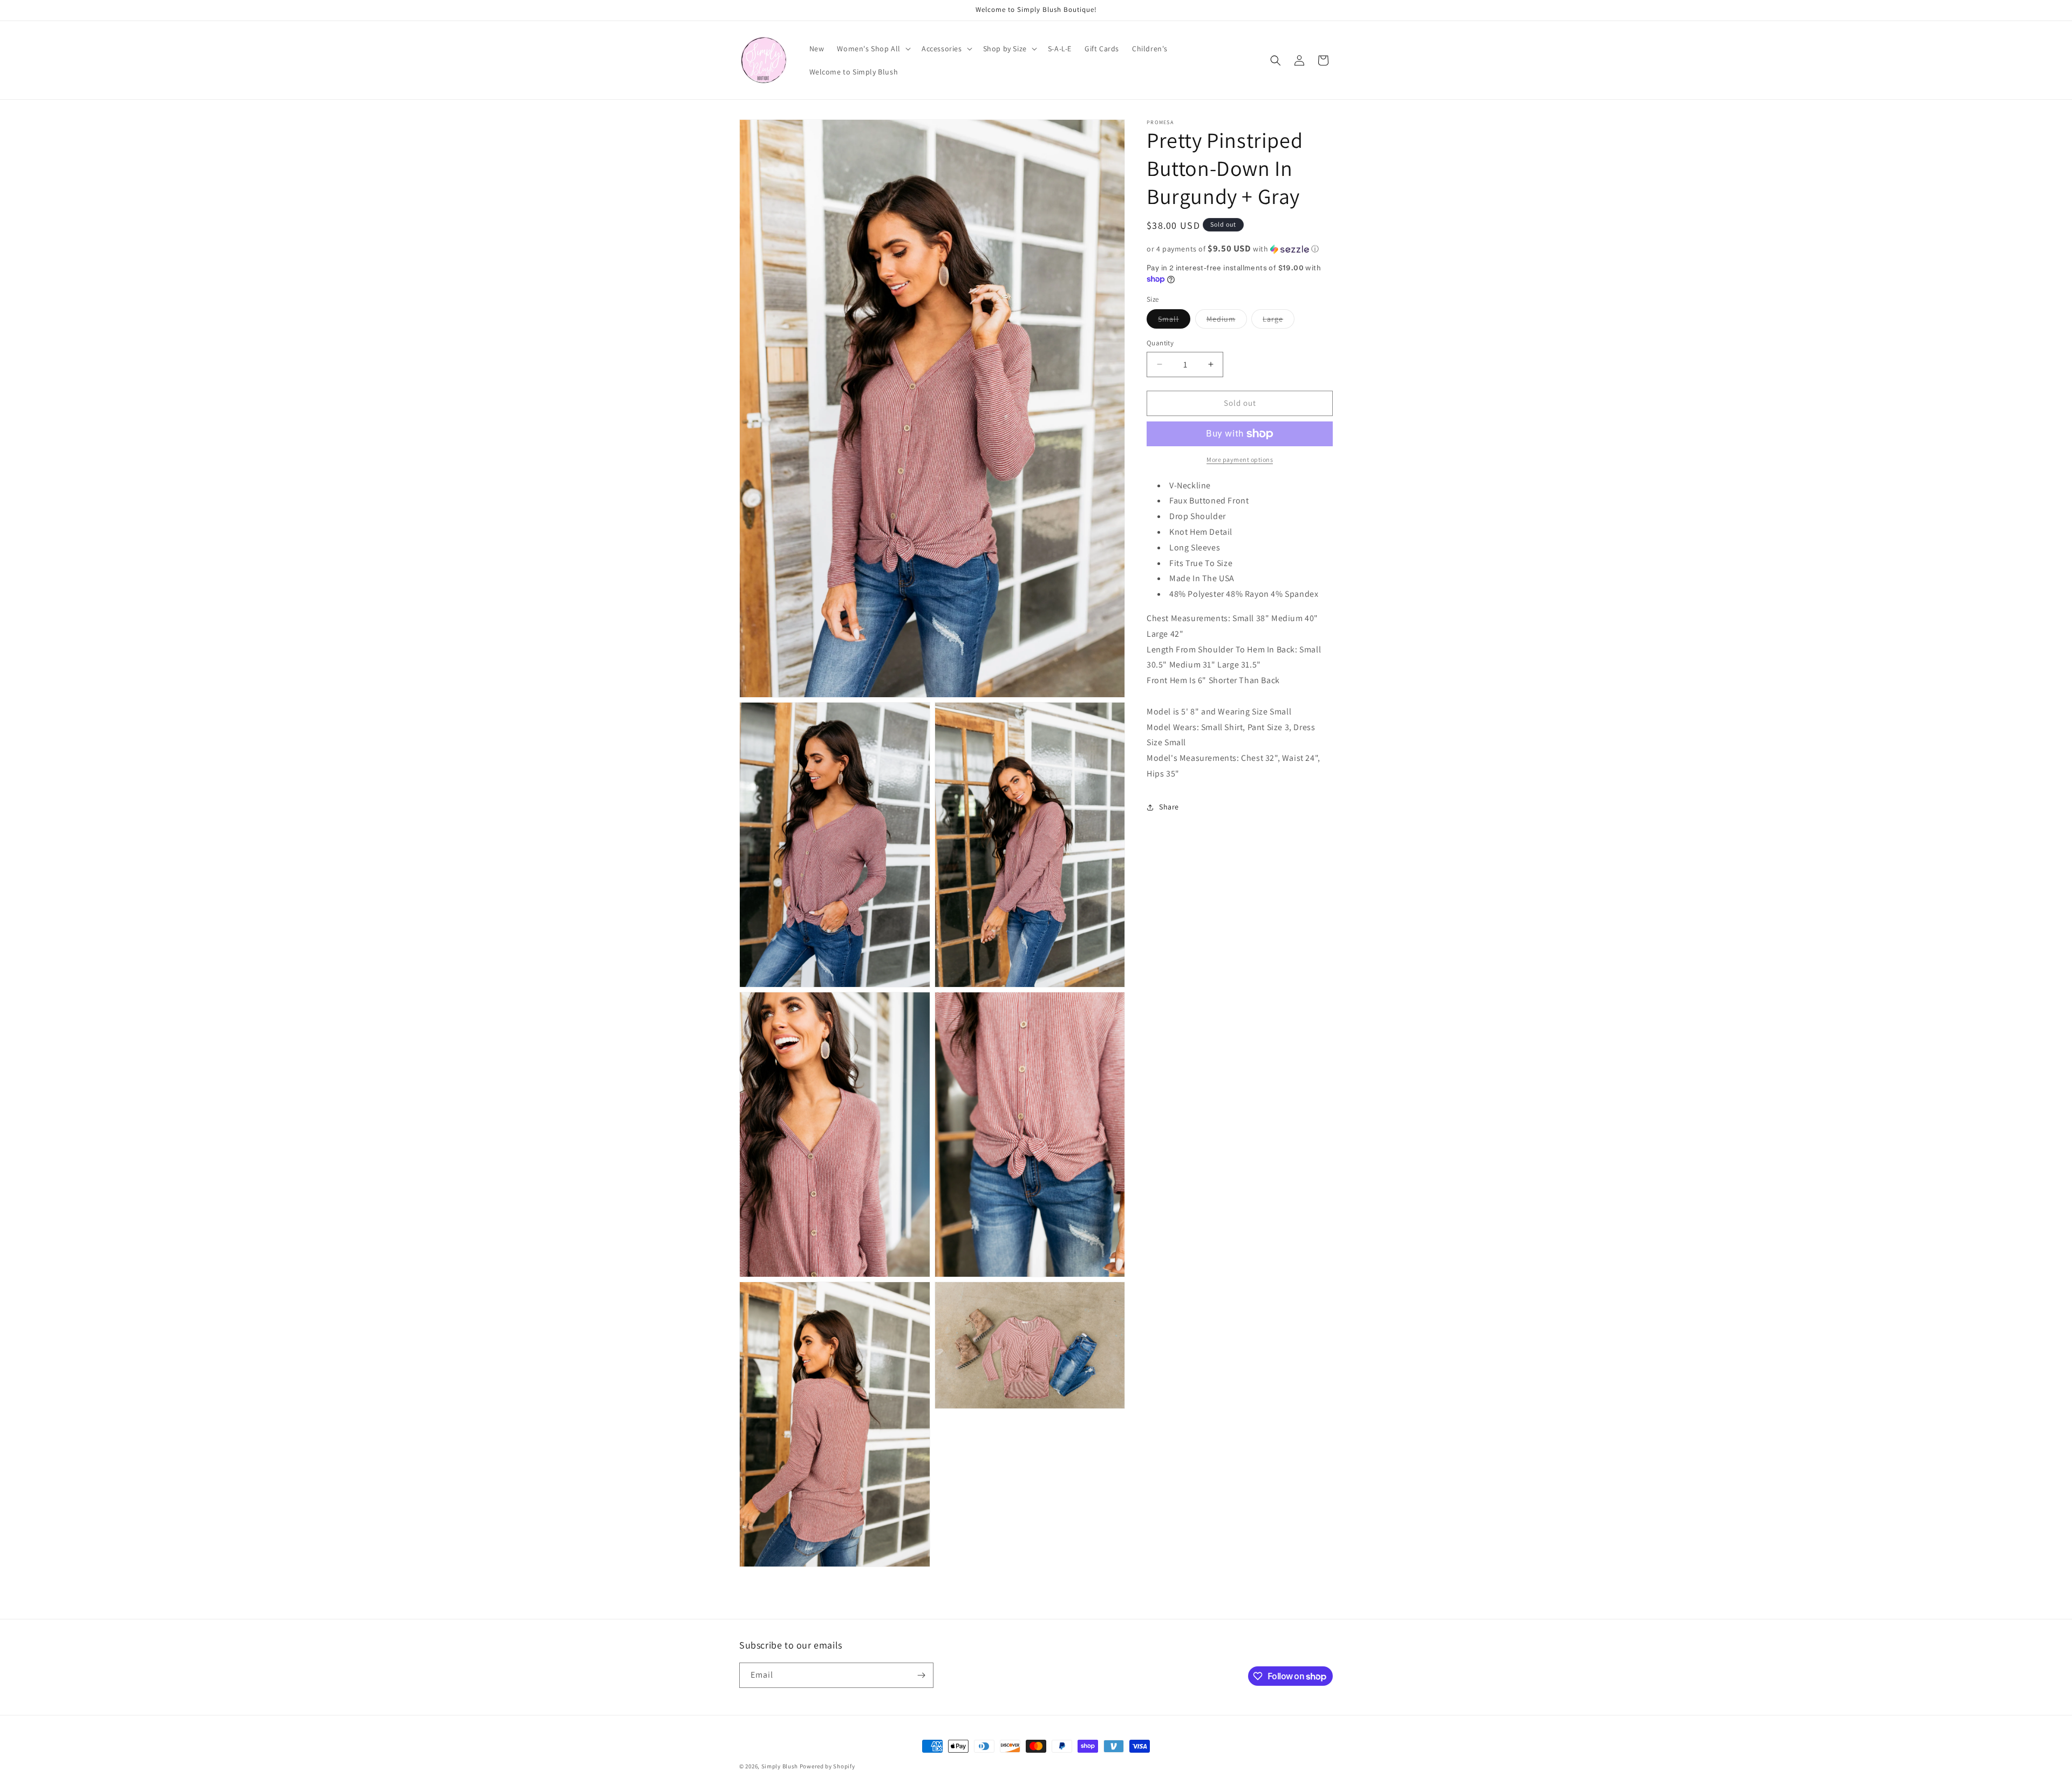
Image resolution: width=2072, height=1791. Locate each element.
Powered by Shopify (827, 1766)
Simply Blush (780, 1766)
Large (1279, 321)
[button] (873, 49)
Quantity (1160, 343)
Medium (1227, 321)
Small (1174, 321)
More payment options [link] (1240, 459)
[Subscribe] (921, 1675)
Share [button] (1169, 807)
